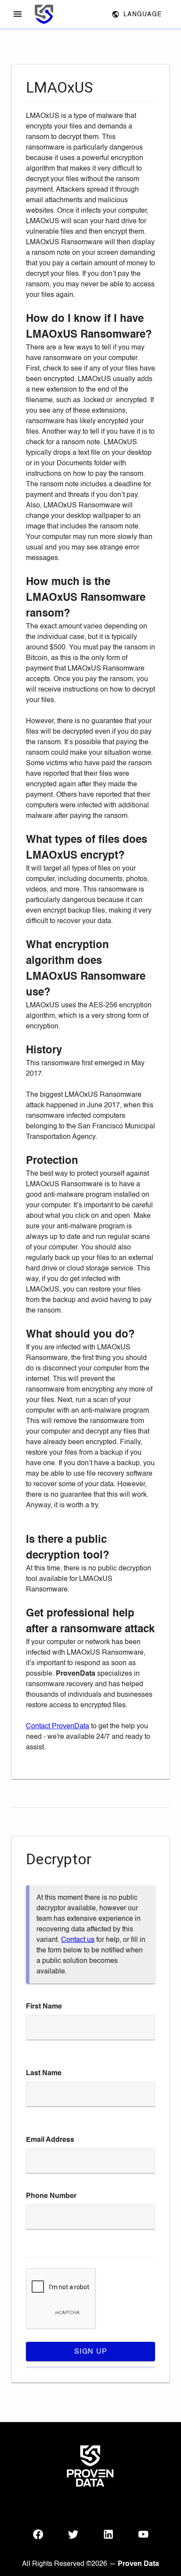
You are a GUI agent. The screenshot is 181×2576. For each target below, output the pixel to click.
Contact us (78, 1940)
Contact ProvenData (58, 1726)
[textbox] (90, 2028)
